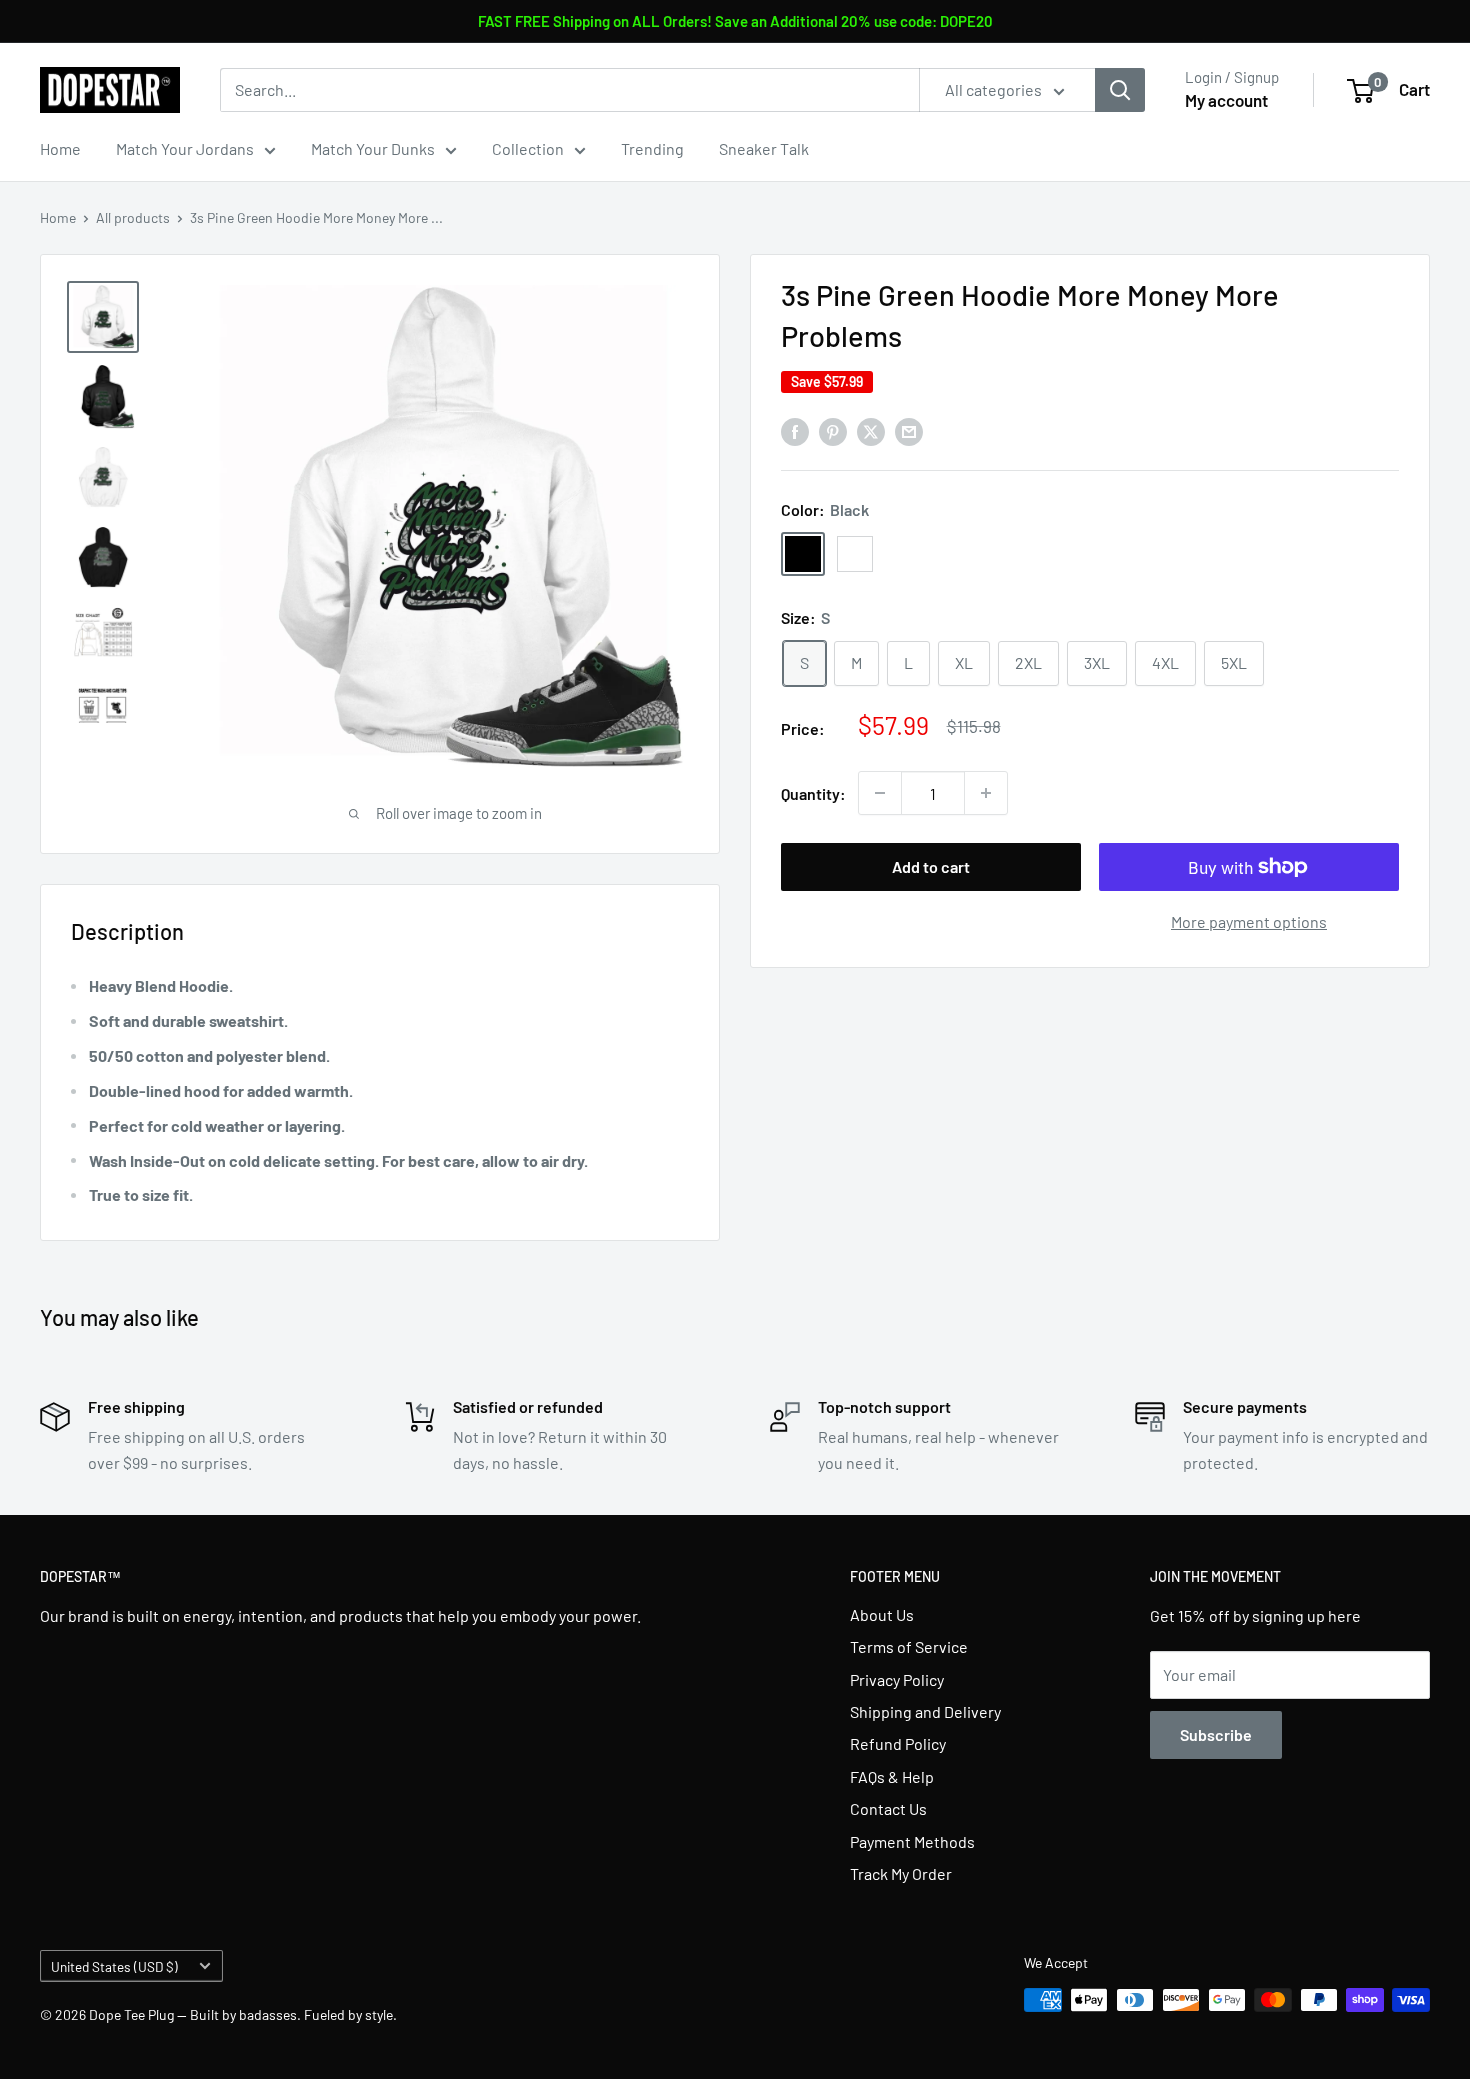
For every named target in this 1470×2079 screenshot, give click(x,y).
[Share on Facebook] (795, 430)
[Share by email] (909, 430)
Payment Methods (912, 1841)
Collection (528, 148)
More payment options (1249, 921)
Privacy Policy (897, 1679)
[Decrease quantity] (880, 793)
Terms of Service (909, 1646)
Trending (652, 148)
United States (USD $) (114, 1966)
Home (60, 148)
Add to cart (931, 866)
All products (133, 217)
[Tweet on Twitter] (871, 430)
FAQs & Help (892, 1776)
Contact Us (888, 1808)
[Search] (1120, 90)
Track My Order (901, 1873)
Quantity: (813, 793)
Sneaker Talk (764, 148)
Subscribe (1216, 1734)
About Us (882, 1614)
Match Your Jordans (185, 148)
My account (1226, 100)
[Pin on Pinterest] (833, 430)
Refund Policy (898, 1743)
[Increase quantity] (986, 793)
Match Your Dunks (373, 148)
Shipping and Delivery (925, 1711)
